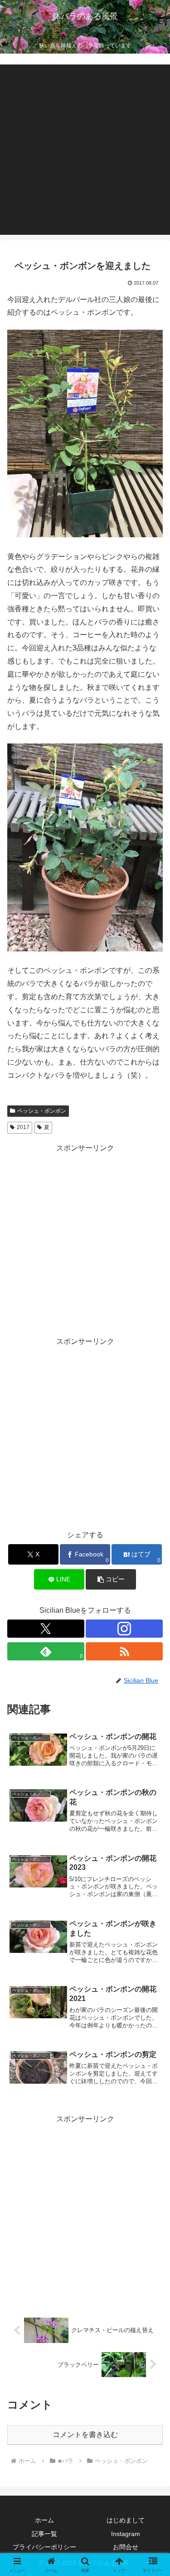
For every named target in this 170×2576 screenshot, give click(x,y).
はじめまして (126, 2520)
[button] (111, 1579)
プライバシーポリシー (44, 2547)
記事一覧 (44, 2534)
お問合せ (126, 2547)
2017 (23, 1127)
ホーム (44, 2520)
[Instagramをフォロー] (124, 1629)
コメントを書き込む (85, 2435)
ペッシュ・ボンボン (42, 1111)
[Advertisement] (85, 150)
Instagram (126, 2534)
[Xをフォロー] (46, 1629)
